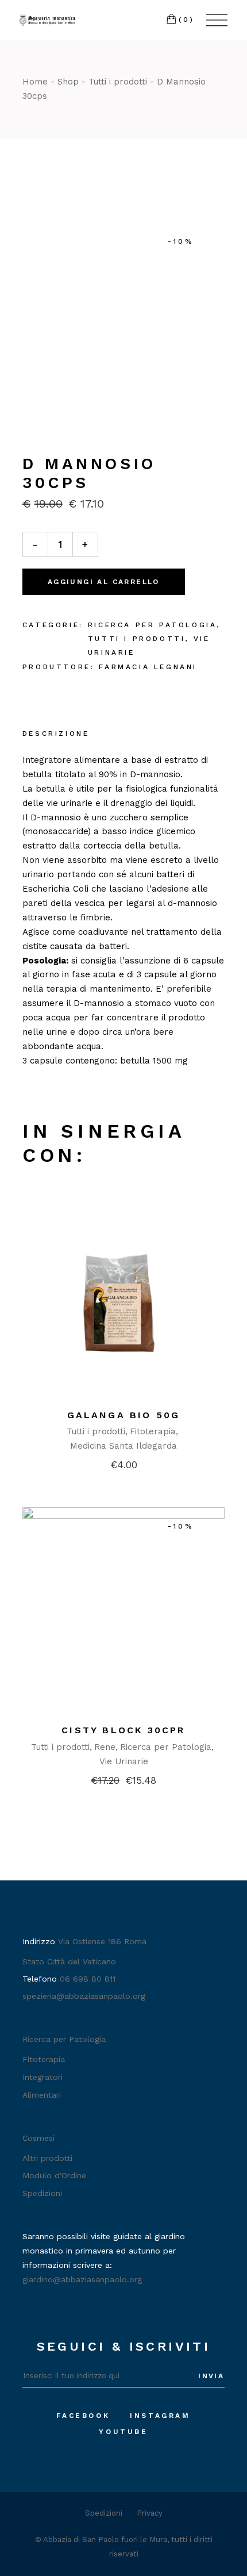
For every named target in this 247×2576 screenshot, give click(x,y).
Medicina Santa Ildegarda (123, 1446)
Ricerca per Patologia (153, 625)
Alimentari (42, 2095)
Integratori (43, 2077)
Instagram (160, 2416)
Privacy (150, 2513)
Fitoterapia (153, 1431)
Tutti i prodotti (137, 639)
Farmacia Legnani (148, 667)
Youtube (123, 2432)
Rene (105, 1747)
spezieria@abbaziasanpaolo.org (84, 1996)
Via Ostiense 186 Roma (102, 1941)
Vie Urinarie (124, 1761)
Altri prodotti (47, 2158)
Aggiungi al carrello (104, 582)
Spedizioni (42, 2193)
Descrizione (56, 734)
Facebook (83, 2416)
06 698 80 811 (88, 1979)
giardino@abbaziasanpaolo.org (82, 2279)
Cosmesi (38, 2138)
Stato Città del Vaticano (69, 1961)
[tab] (56, 735)
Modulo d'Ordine (54, 2175)
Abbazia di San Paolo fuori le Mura (105, 2539)
